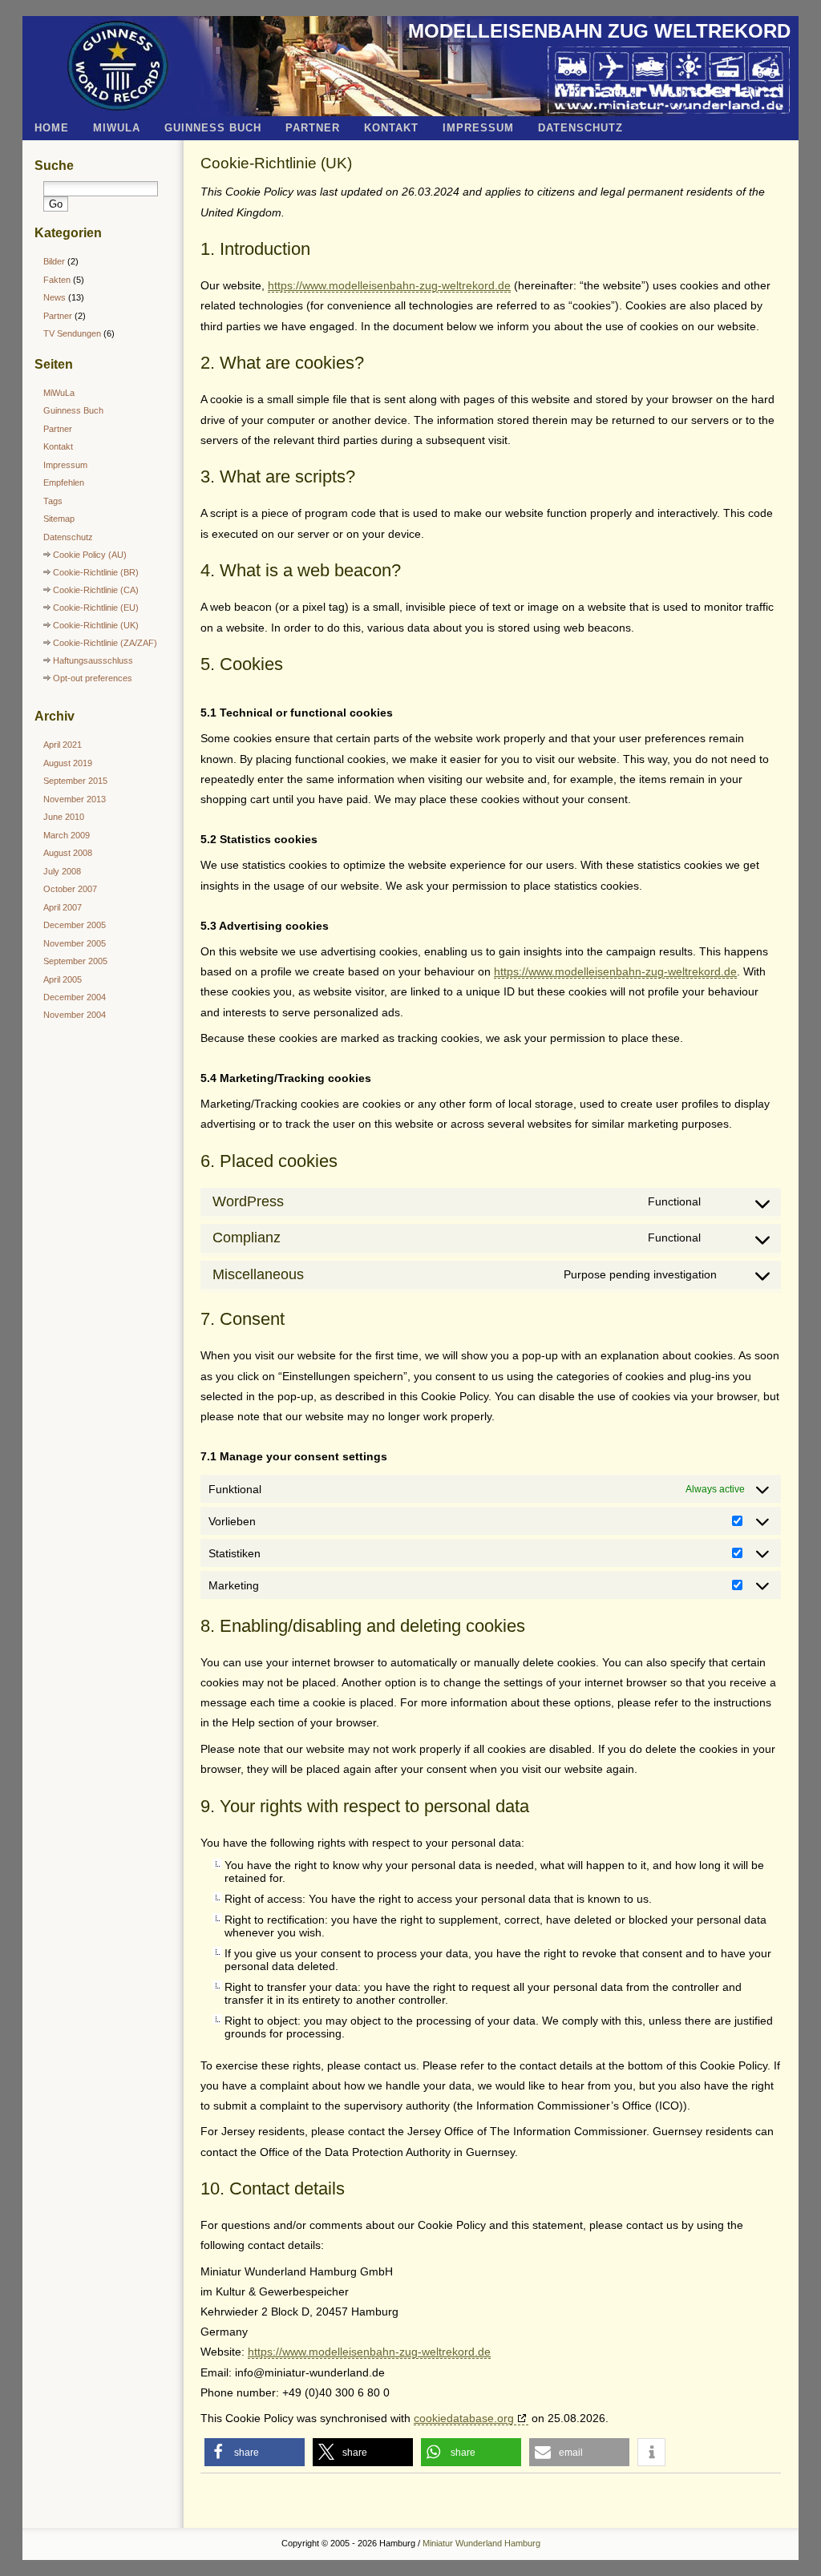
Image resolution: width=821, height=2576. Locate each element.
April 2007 (63, 907)
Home (52, 128)
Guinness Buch (213, 128)
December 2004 (75, 997)
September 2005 (75, 961)
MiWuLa (117, 128)
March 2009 (67, 835)
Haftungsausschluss (93, 660)
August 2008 (68, 853)
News (55, 297)
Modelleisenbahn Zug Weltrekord (599, 31)
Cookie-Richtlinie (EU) (96, 608)
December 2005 (75, 925)
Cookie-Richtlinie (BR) (96, 572)
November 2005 (75, 943)
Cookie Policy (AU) (90, 555)
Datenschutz (580, 128)
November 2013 (75, 799)
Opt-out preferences (93, 678)
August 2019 (68, 763)
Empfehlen (64, 482)
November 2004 (75, 1015)
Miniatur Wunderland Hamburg (481, 2543)
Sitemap (59, 519)
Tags (53, 501)
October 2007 (70, 889)
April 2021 (63, 745)
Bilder (54, 261)
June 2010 (64, 817)
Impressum (478, 128)
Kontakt (391, 128)
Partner (313, 128)
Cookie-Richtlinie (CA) (96, 590)
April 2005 (63, 979)
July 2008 (62, 871)
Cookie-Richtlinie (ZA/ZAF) (105, 643)
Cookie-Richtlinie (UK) (276, 163)
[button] (255, 2452)
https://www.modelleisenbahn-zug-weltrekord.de (389, 285)
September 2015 (75, 781)
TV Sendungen (72, 333)
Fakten (57, 280)
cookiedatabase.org (464, 2418)
